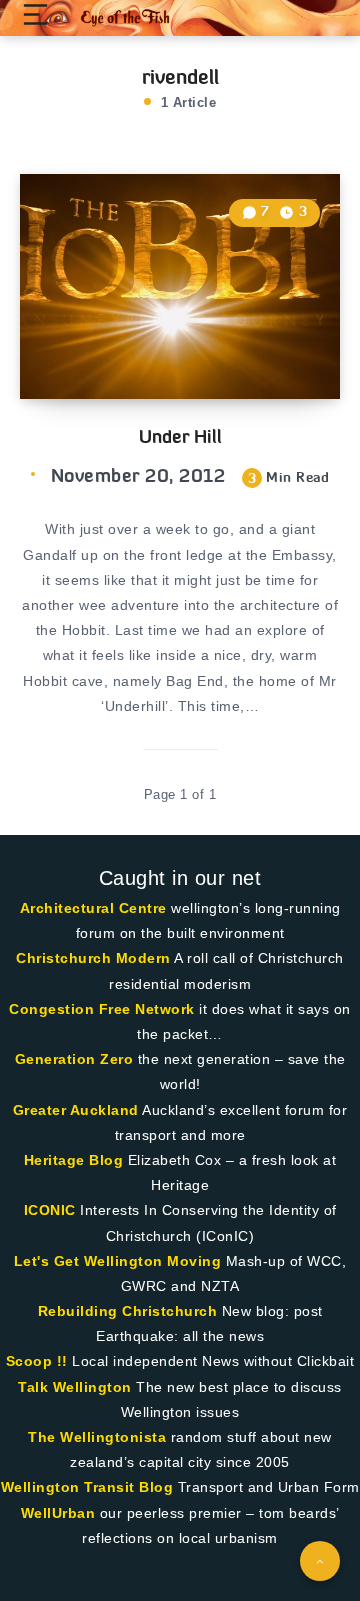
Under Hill (180, 436)
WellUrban (58, 1513)
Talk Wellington (75, 1387)
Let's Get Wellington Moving (118, 1261)
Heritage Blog (74, 1160)
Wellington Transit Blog (87, 1487)
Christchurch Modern (93, 958)
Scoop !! (37, 1361)
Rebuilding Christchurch (128, 1311)
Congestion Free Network (102, 1009)
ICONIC (50, 1210)
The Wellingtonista (97, 1437)
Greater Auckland (76, 1110)
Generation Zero (74, 1059)
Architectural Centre (93, 908)
